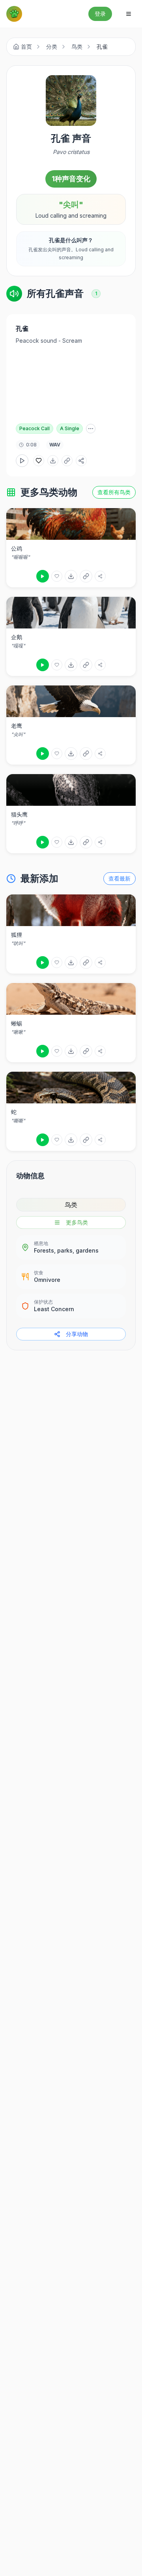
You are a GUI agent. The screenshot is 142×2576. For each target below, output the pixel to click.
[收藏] (57, 576)
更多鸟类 (77, 1222)
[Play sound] (43, 576)
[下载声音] (53, 461)
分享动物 (77, 1334)
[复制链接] (67, 461)
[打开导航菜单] (129, 14)
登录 (100, 14)
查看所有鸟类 (114, 492)
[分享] (100, 576)
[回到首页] (14, 14)
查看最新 (120, 878)
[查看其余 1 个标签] (91, 429)
